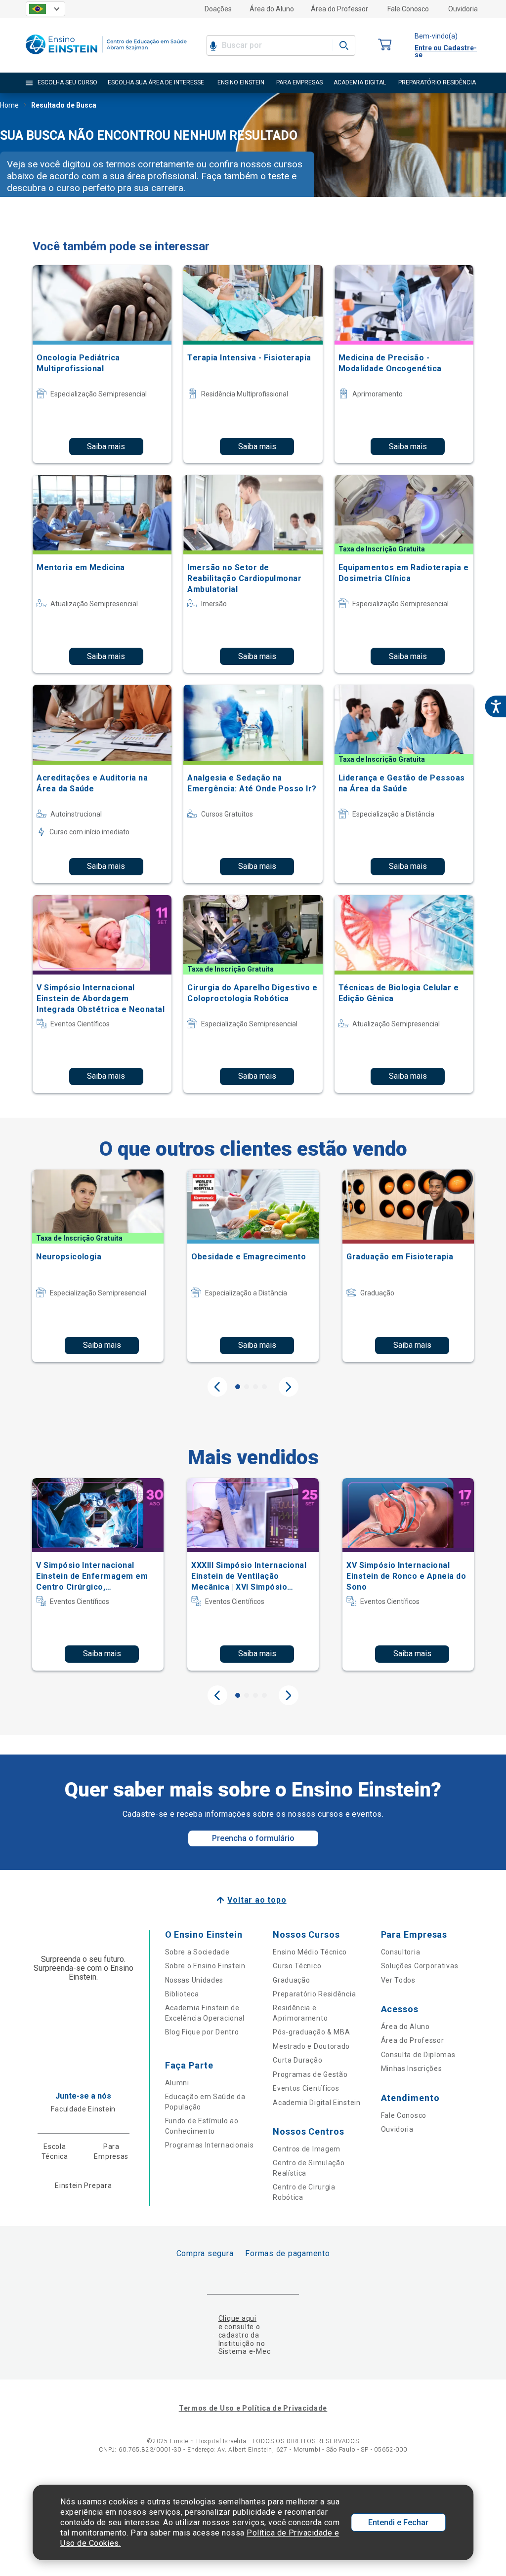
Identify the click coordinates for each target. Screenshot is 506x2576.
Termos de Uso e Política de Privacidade (253, 2408)
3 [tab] (255, 1387)
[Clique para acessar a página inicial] (106, 57)
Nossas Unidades (194, 1980)
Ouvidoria (463, 9)
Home (9, 105)
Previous (217, 1387)
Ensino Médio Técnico (310, 1952)
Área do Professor (339, 9)
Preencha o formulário (253, 1838)
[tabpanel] (98, 1266)
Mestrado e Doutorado (311, 2046)
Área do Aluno (272, 9)
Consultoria (401, 1952)
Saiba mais (106, 447)
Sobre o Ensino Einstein (205, 1966)
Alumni (177, 2083)
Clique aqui (237, 2318)
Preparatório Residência (314, 1994)
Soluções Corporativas (420, 1966)
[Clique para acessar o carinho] (385, 45)
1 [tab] (238, 1387)
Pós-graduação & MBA (311, 2032)
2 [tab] (247, 1387)
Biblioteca (182, 1994)
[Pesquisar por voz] (213, 45)
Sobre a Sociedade (197, 1952)
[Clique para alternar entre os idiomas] (45, 9)
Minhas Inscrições (412, 2069)
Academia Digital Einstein (317, 2103)
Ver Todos (398, 1980)
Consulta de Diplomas (418, 2055)
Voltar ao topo (257, 1900)
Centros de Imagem (307, 2149)
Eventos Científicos (306, 2088)
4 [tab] (264, 1387)
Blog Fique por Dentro (202, 2032)
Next (289, 1387)
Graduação (291, 1980)
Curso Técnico (297, 1966)
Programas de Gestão (310, 2074)
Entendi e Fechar (398, 2522)
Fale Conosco (408, 9)
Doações (218, 9)
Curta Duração (297, 2060)
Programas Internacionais (210, 2145)
